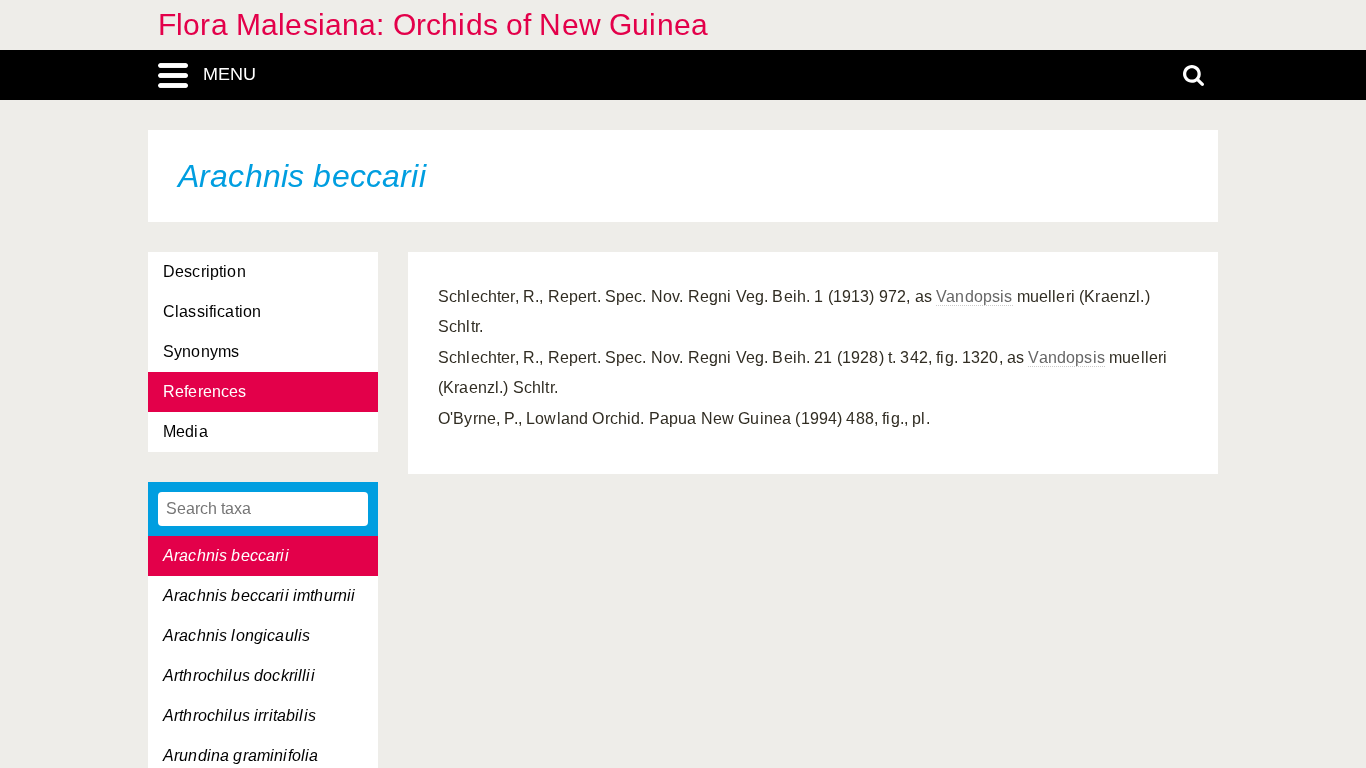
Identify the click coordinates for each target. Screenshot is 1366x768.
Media (185, 431)
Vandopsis (974, 296)
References (205, 391)
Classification (212, 311)
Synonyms (201, 351)
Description (204, 271)
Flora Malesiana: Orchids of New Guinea (433, 24)
